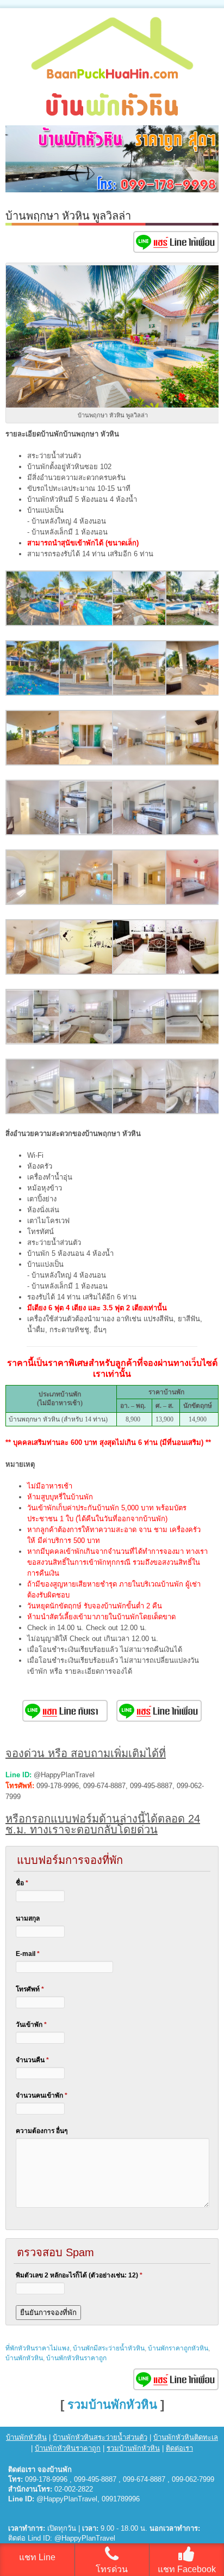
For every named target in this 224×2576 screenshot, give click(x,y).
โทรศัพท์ (30, 1989)
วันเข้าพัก (31, 2025)
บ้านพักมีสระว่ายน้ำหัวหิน (109, 2348)
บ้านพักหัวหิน (24, 2358)
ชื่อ (22, 1883)
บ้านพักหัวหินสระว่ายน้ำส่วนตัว (100, 2437)
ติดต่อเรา (179, 2448)
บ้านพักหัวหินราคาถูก (76, 2358)
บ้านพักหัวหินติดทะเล (186, 2437)
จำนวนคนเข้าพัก (42, 2095)
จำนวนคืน (32, 2060)
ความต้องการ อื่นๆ (42, 2131)
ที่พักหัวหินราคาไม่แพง (38, 2348)
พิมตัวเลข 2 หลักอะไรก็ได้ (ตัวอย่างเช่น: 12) (79, 2275)
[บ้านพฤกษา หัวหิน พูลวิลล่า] (33, 624)
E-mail (28, 1954)
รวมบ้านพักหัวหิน (112, 2405)
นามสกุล (28, 1918)
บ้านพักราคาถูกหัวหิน (178, 2348)
